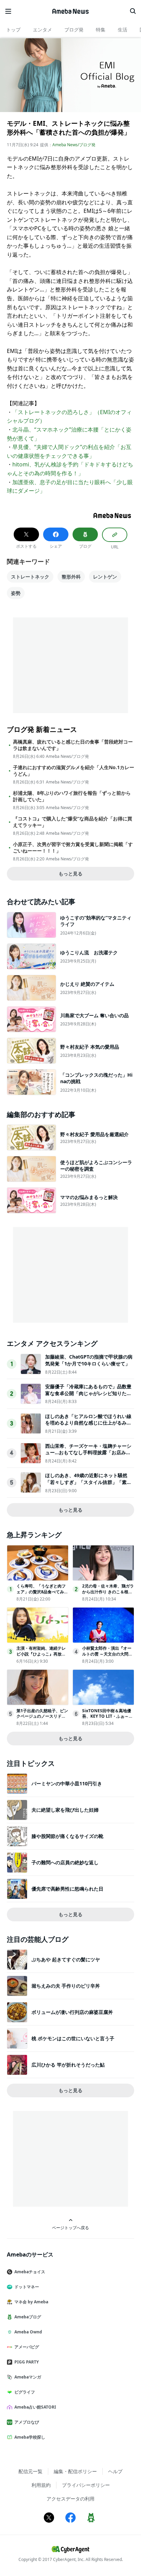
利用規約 (41, 2485)
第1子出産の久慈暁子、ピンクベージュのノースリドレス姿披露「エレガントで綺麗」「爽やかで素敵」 (42, 1719)
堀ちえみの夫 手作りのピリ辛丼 (66, 1986)
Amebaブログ (28, 2317)
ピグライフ (25, 2392)
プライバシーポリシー (86, 2485)
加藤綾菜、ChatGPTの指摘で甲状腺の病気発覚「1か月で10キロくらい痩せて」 (89, 1360)
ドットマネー (27, 2287)
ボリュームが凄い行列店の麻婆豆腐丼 (72, 2012)
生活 (123, 30)
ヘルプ (115, 2471)
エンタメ (42, 30)
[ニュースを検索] (133, 11)
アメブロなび (27, 2422)
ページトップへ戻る (70, 2227)
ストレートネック (30, 577)
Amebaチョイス (30, 2272)
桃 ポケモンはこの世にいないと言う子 (73, 2038)
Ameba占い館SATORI (35, 2407)
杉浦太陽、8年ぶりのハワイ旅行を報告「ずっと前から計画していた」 (72, 796)
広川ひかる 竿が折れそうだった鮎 (68, 2065)
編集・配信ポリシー (75, 2471)
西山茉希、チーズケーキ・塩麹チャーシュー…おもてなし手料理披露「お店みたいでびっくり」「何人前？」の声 (88, 1453)
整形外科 (71, 577)
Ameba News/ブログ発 (74, 145)
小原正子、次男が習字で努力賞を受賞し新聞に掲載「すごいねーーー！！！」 (73, 847)
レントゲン (105, 577)
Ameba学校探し (30, 2437)
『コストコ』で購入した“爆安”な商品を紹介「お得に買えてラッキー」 (73, 822)
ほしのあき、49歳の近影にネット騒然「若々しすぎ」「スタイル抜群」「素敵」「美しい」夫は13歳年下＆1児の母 (88, 1482)
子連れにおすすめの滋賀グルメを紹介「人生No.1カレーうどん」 (74, 771)
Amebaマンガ (28, 2377)
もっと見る (70, 874)
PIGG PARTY (27, 2362)
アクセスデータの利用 (70, 2499)
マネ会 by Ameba (31, 2302)
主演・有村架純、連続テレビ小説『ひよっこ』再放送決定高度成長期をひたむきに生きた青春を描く (41, 1657)
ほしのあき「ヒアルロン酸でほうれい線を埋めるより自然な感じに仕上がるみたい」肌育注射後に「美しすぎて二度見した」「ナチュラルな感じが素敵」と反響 (88, 1426)
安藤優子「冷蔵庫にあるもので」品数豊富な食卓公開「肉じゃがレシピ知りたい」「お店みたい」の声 (88, 1393)
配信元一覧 (30, 2471)
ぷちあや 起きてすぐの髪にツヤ (66, 1959)
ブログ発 (74, 30)
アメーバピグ (27, 2347)
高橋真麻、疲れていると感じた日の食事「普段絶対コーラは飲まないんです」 (73, 745)
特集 (101, 30)
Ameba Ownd (28, 2332)
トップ (13, 30)
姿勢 (16, 593)
